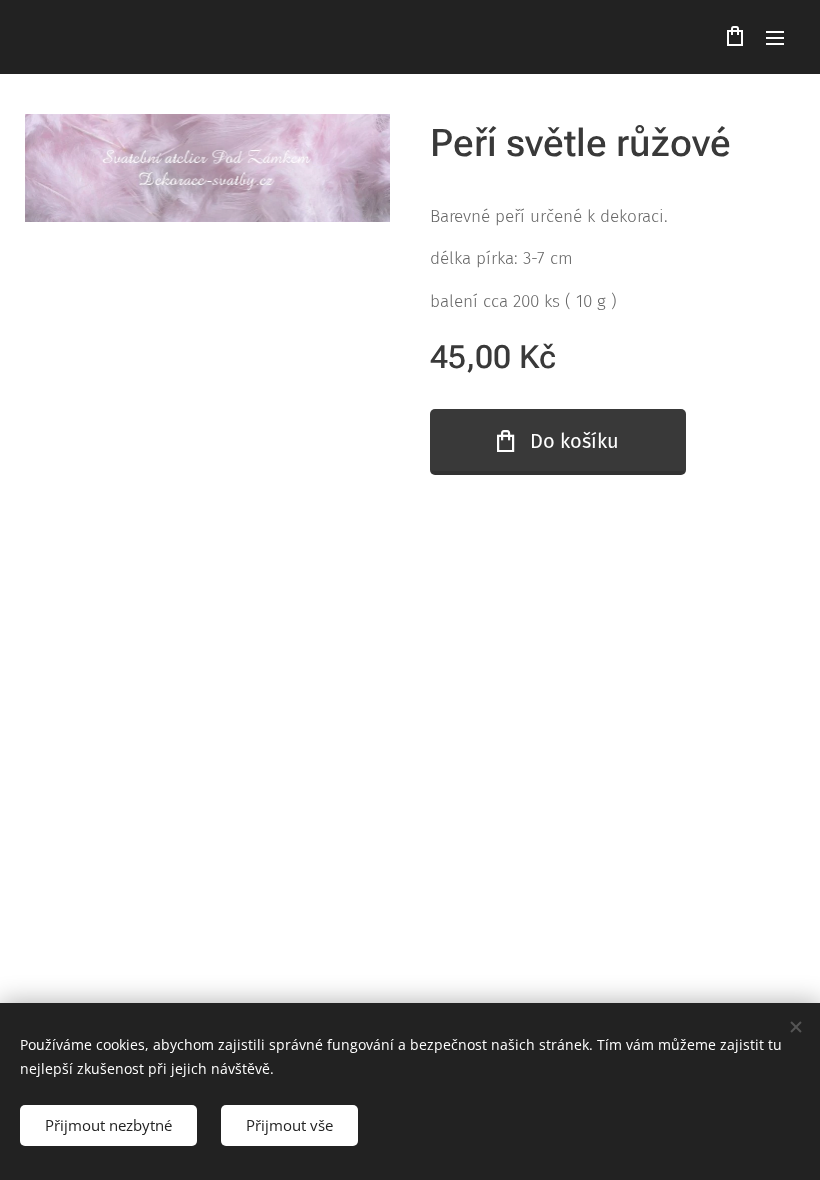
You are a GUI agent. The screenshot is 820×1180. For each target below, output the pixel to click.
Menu (775, 37)
